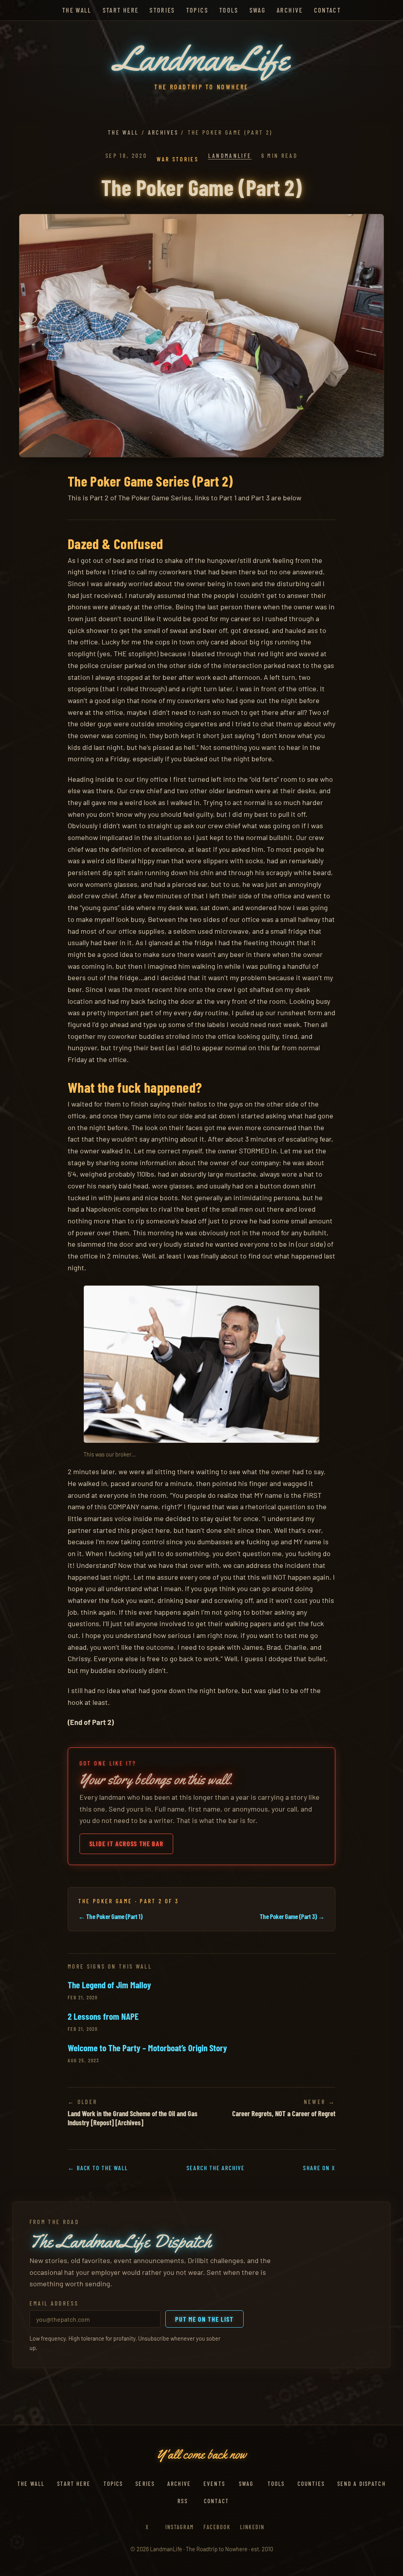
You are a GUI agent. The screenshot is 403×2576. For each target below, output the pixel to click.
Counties (311, 2483)
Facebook (217, 2527)
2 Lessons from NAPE (103, 2016)
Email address (54, 2303)
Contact (327, 10)
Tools (229, 10)
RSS (182, 2501)
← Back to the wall (98, 2168)
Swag (258, 10)
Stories (162, 10)
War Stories (177, 159)
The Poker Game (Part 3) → (292, 1916)
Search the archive (216, 2168)
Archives (163, 132)
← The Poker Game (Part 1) (110, 1916)
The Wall (77, 10)
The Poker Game (105, 1901)
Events (214, 2483)
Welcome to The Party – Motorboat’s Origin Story (147, 2048)
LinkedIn (252, 2527)
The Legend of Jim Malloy (109, 1985)
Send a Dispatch (361, 2483)
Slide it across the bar (127, 1843)
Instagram (180, 2527)
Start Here (121, 10)
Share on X (319, 2168)
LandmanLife (230, 155)
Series (145, 2483)
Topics (197, 10)
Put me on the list (204, 2319)
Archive (290, 10)
